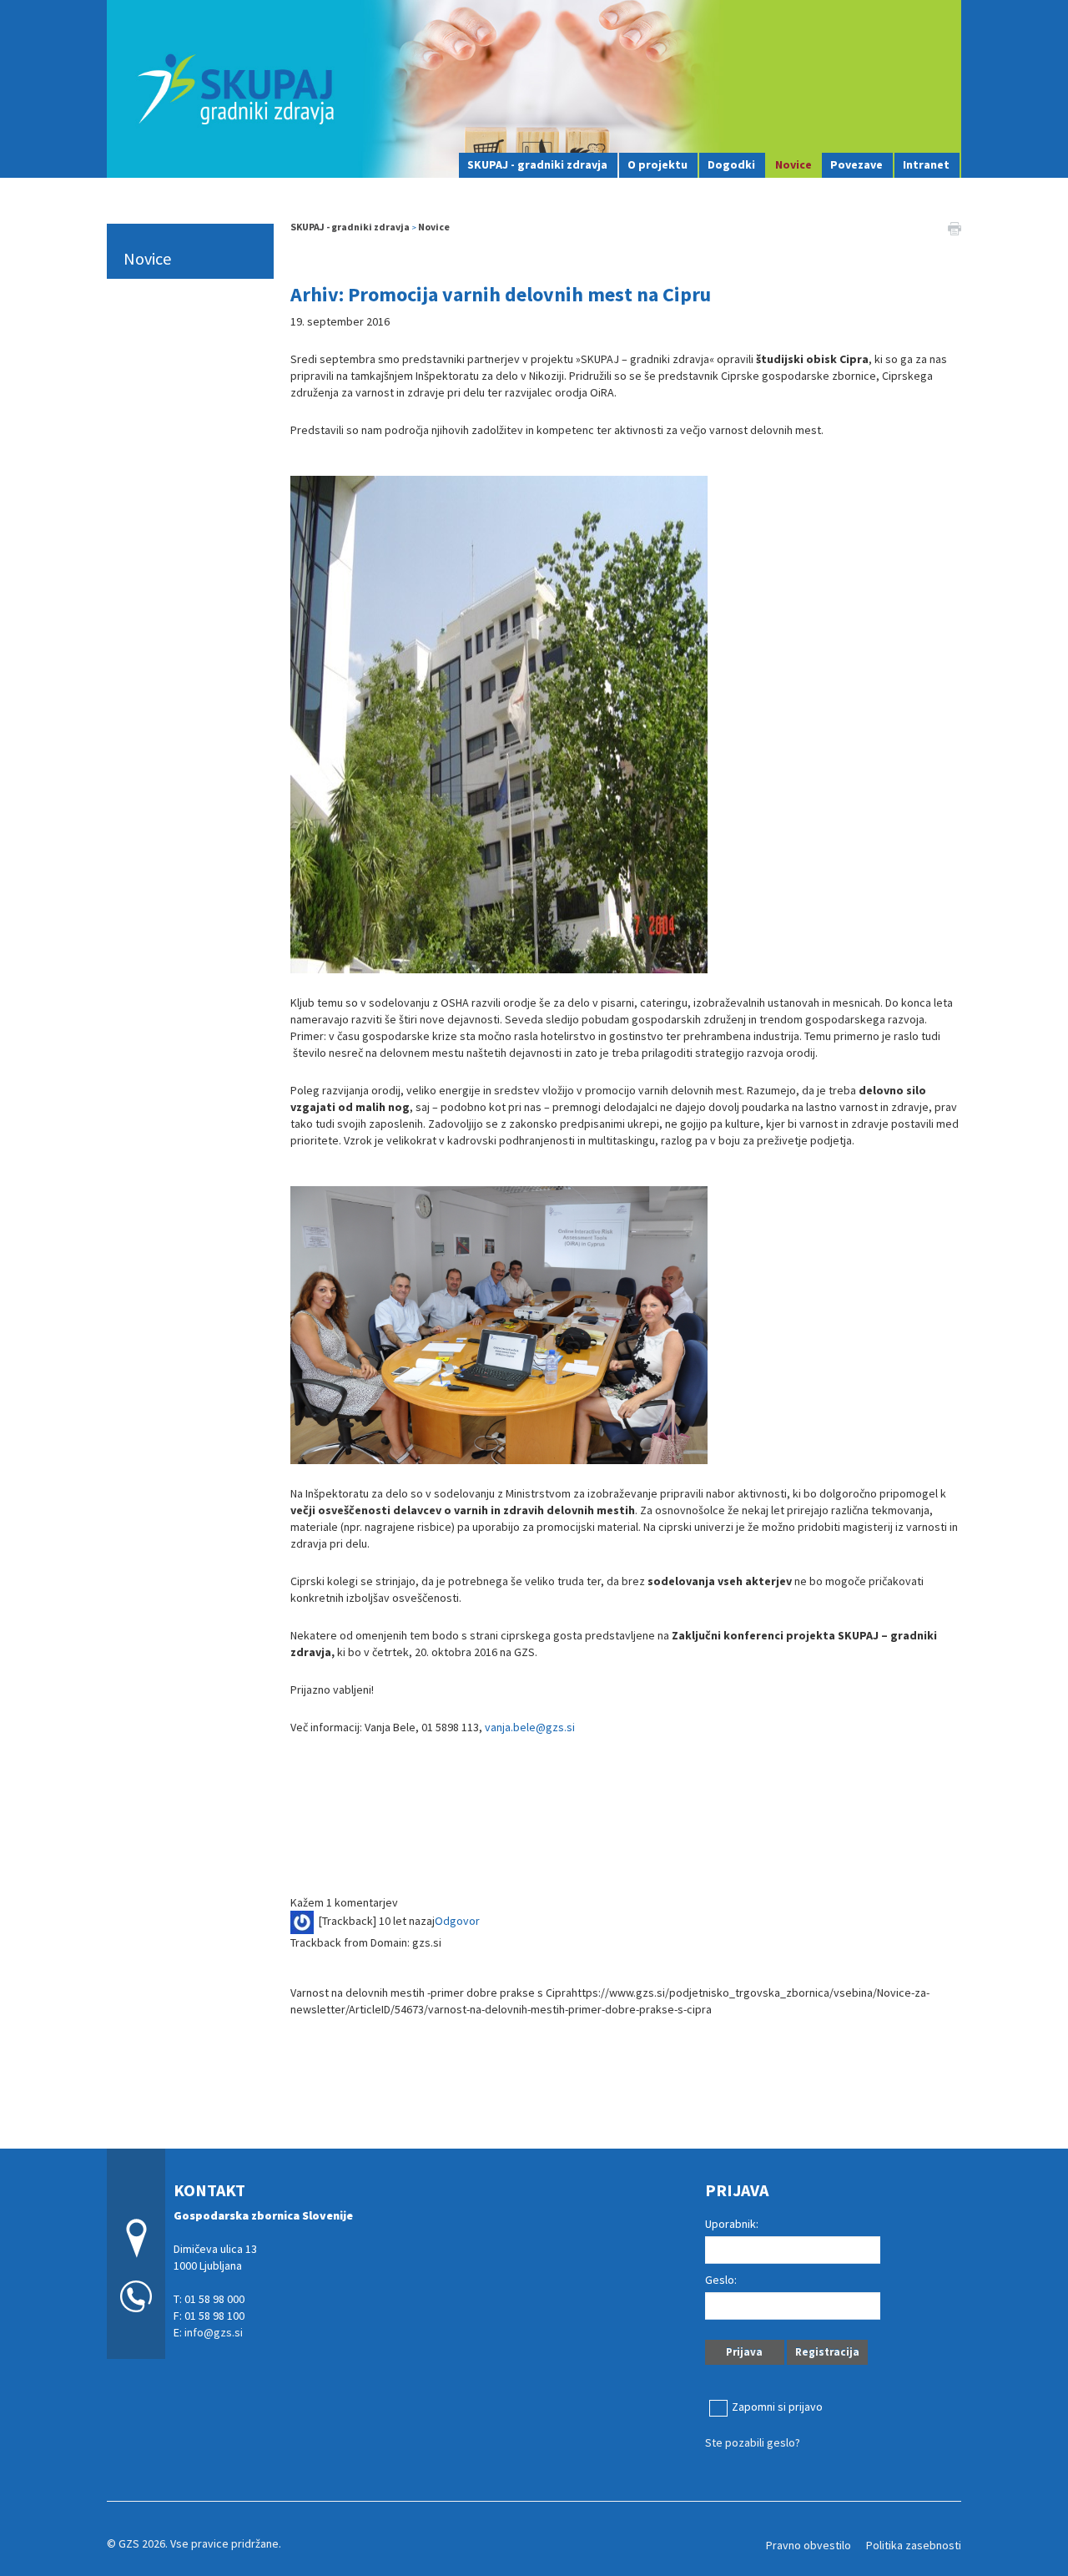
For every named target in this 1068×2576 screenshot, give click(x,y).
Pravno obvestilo (809, 2545)
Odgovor (457, 1921)
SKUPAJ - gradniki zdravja (537, 164)
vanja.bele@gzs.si (530, 1727)
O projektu (657, 164)
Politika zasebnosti (914, 2545)
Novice (793, 164)
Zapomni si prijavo (777, 2407)
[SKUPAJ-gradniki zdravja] (534, 87)
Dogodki (731, 164)
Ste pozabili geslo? (753, 2442)
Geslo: (721, 2280)
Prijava (744, 2352)
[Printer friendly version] (955, 227)
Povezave (856, 164)
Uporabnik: (732, 2224)
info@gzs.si (214, 2332)
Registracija (827, 2352)
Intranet (926, 164)
